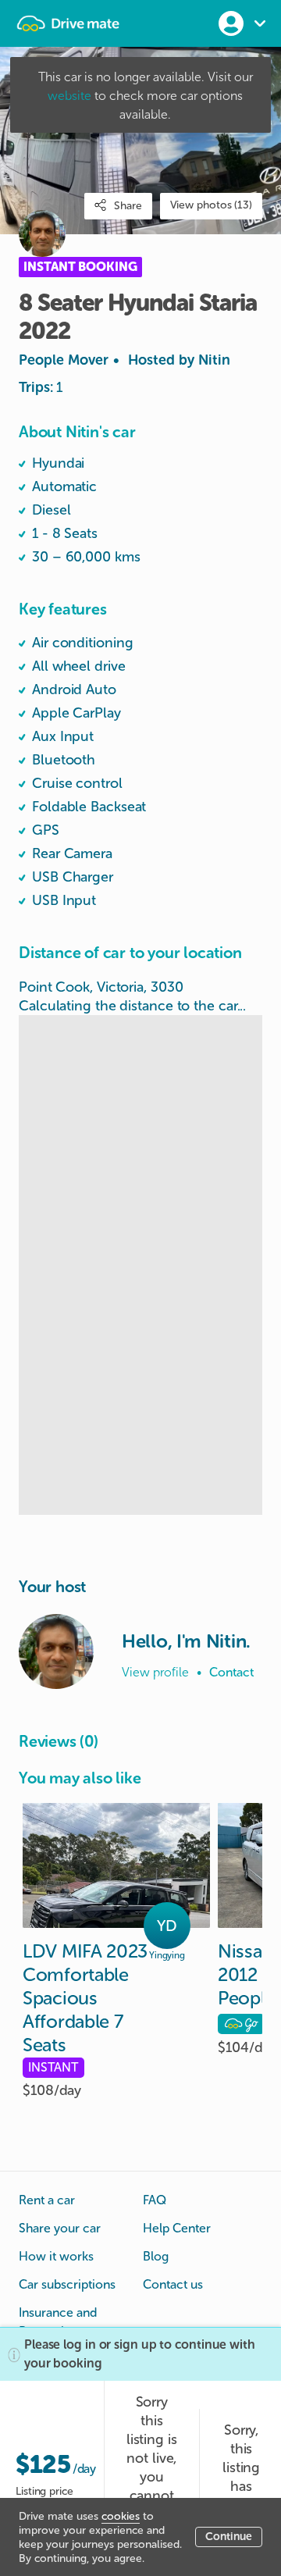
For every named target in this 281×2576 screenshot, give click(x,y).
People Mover (124, 360)
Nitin (214, 360)
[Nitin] (56, 1651)
